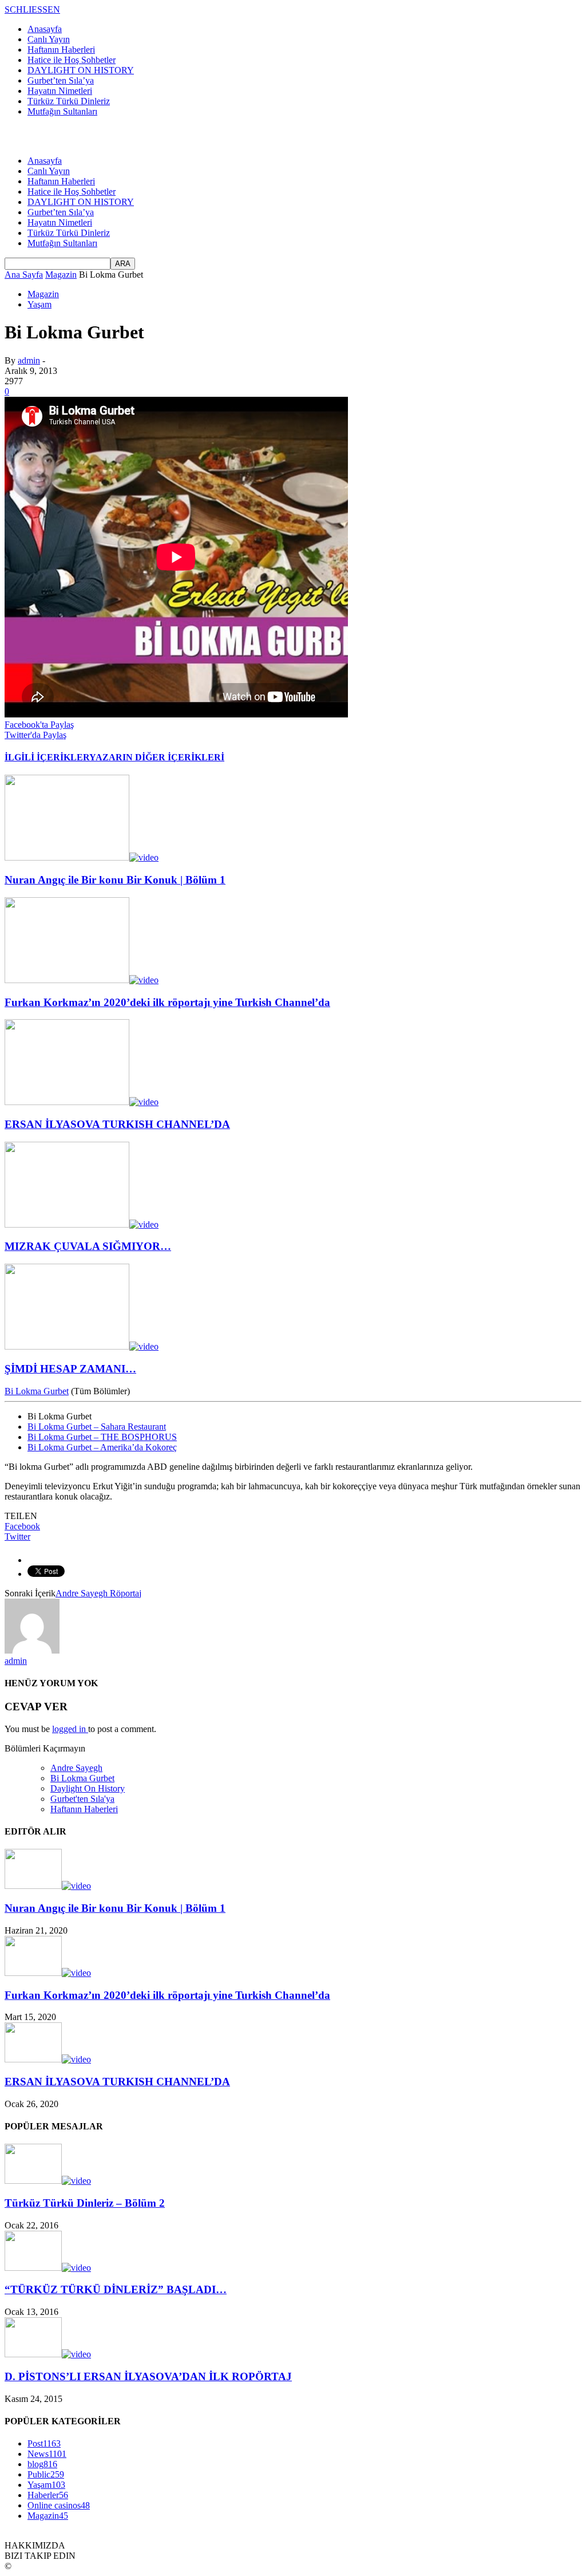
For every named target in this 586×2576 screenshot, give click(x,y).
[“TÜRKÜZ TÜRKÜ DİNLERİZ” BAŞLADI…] (48, 2268)
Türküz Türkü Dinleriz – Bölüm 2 (85, 2203)
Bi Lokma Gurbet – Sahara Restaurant (97, 1427)
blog (42, 2464)
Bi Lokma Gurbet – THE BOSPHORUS (102, 1437)
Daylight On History (88, 1788)
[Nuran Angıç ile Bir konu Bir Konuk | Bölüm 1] (82, 857)
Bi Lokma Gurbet (37, 1391)
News (47, 2454)
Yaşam (39, 304)
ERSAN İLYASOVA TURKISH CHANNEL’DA (117, 1124)
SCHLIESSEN (32, 9)
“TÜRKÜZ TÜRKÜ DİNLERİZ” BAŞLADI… (116, 2289)
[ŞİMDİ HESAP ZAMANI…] (82, 1346)
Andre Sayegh (76, 1768)
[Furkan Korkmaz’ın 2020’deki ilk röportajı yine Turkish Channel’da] (82, 980)
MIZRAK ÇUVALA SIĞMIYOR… (88, 1246)
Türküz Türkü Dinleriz (69, 101)
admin (29, 360)
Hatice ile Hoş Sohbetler (72, 60)
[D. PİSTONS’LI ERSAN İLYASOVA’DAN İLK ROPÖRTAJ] (48, 2354)
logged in (70, 1729)
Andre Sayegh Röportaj (98, 1593)
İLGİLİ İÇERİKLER (47, 757)
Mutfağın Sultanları (62, 111)
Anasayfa (45, 29)
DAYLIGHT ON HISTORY (81, 70)
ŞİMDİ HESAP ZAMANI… (70, 1369)
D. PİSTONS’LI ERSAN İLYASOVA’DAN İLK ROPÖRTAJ (148, 2376)
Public (46, 2474)
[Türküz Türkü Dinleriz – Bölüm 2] (48, 2181)
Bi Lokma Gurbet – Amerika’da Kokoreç (102, 1447)
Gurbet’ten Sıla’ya (61, 80)
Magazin (43, 294)
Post (44, 2443)
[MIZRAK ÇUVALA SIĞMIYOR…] (82, 1224)
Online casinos (59, 2505)
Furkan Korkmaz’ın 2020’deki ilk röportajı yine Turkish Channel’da (167, 1002)
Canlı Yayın (49, 39)
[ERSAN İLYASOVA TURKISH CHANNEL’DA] (82, 1102)
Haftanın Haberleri (61, 50)
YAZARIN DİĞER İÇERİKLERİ (157, 757)
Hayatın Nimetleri (60, 91)
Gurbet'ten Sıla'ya (82, 1799)
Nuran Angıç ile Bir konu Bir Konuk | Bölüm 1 (115, 880)
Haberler (48, 2495)
